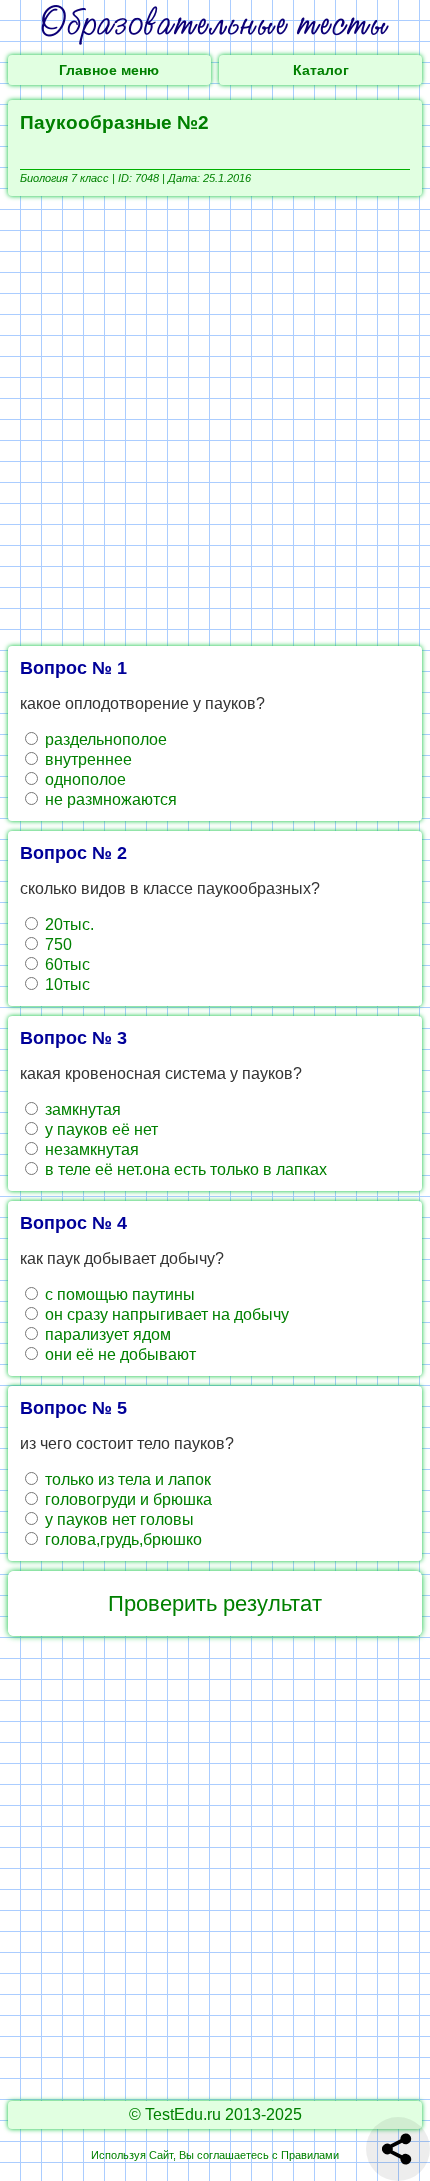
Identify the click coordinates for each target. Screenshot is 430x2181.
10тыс (65, 984)
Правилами (310, 2155)
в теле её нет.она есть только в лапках (184, 1169)
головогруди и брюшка (126, 1499)
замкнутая (81, 1109)
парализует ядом (106, 1334)
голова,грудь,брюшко (121, 1539)
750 (56, 944)
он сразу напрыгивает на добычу (165, 1314)
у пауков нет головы (117, 1519)
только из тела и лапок (126, 1479)
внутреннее (86, 759)
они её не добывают (118, 1354)
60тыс (65, 964)
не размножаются (109, 799)
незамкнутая (90, 1149)
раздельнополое (104, 739)
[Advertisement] (215, 421)
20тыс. (67, 924)
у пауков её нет (99, 1129)
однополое (83, 779)
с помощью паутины (118, 1294)
